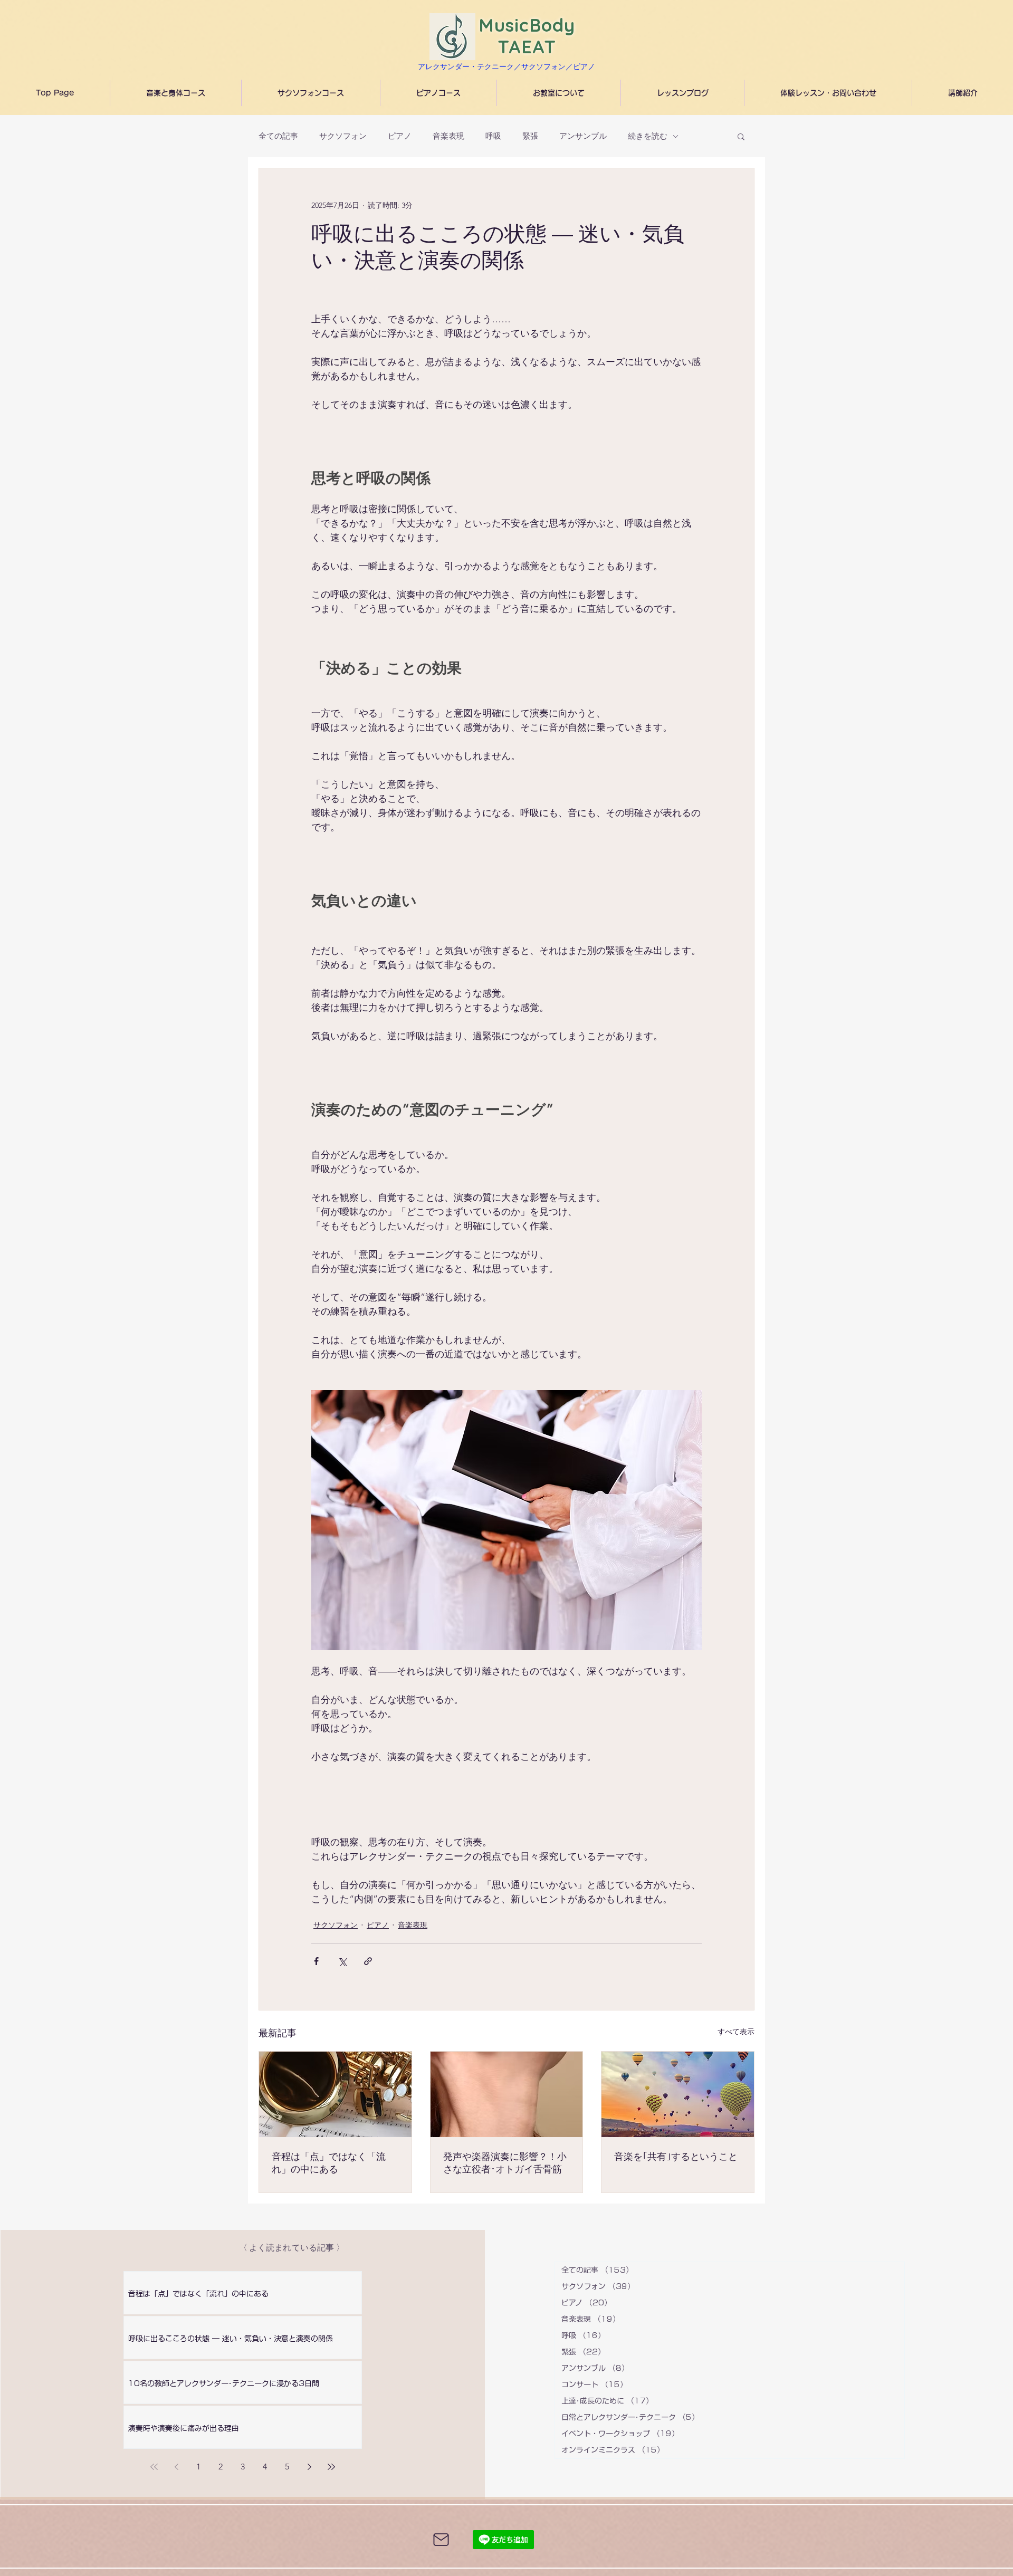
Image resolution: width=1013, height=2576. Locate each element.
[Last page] (331, 2467)
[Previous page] (176, 2467)
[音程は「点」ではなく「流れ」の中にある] (335, 2094)
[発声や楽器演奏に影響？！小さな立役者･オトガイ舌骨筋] (507, 2094)
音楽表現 (448, 136)
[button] (741, 136)
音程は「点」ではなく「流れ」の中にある (329, 2163)
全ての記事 (278, 136)
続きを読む (648, 136)
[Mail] (441, 2540)
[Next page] (309, 2467)
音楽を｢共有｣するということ (676, 2157)
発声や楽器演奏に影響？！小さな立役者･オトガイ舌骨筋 (505, 2163)
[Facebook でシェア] (316, 1961)
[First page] (154, 2467)
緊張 (530, 136)
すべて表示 (736, 2032)
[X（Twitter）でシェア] (342, 1961)
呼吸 (493, 136)
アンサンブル (583, 136)
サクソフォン (343, 136)
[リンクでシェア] (368, 1961)
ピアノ (400, 136)
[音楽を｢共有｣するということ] (678, 2094)
